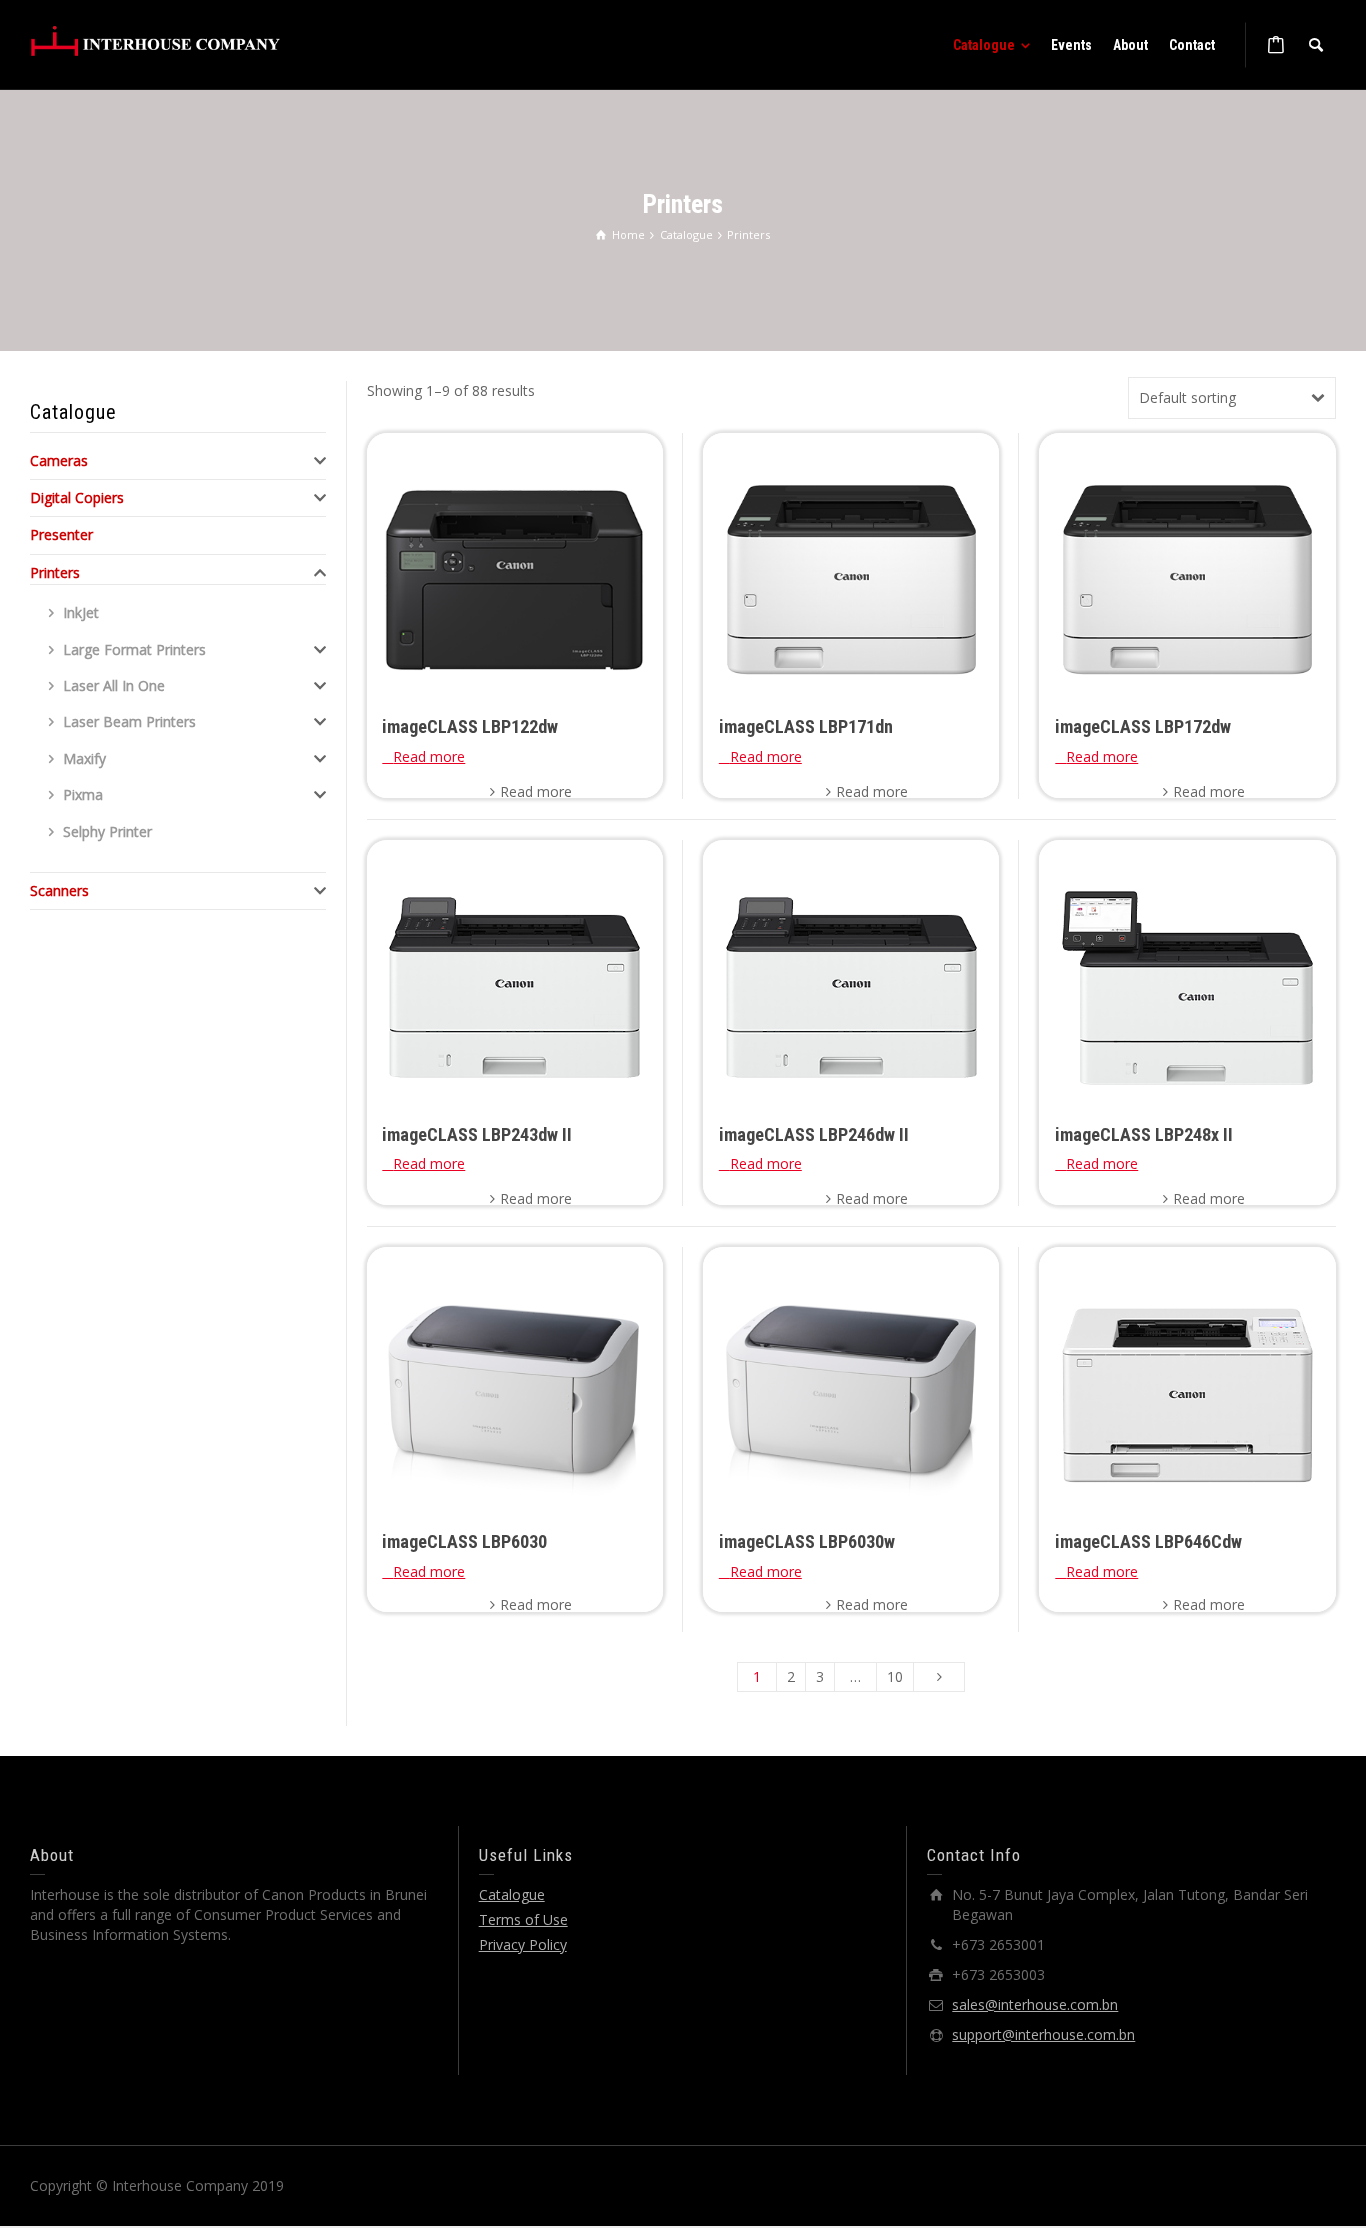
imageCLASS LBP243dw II (477, 1134)
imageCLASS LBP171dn (806, 726)
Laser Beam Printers (129, 721)
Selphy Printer (107, 831)
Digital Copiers (77, 497)
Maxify (84, 758)
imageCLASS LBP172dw (1143, 726)
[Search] (1316, 45)
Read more (536, 791)
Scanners (59, 890)
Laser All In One (114, 685)
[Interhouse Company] (155, 40)
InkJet (81, 612)
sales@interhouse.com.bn (1035, 2004)
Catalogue (512, 1894)
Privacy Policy (523, 1944)
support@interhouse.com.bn (1043, 2034)
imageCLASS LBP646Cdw (1148, 1541)
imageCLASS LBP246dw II (814, 1134)
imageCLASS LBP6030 (464, 1541)
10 (895, 1676)
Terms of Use (523, 1919)
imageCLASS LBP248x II (1144, 1134)
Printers (55, 572)
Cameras (59, 460)
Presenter (61, 534)
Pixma (83, 794)
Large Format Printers (134, 649)
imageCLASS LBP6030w (807, 1541)
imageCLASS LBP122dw (470, 726)
